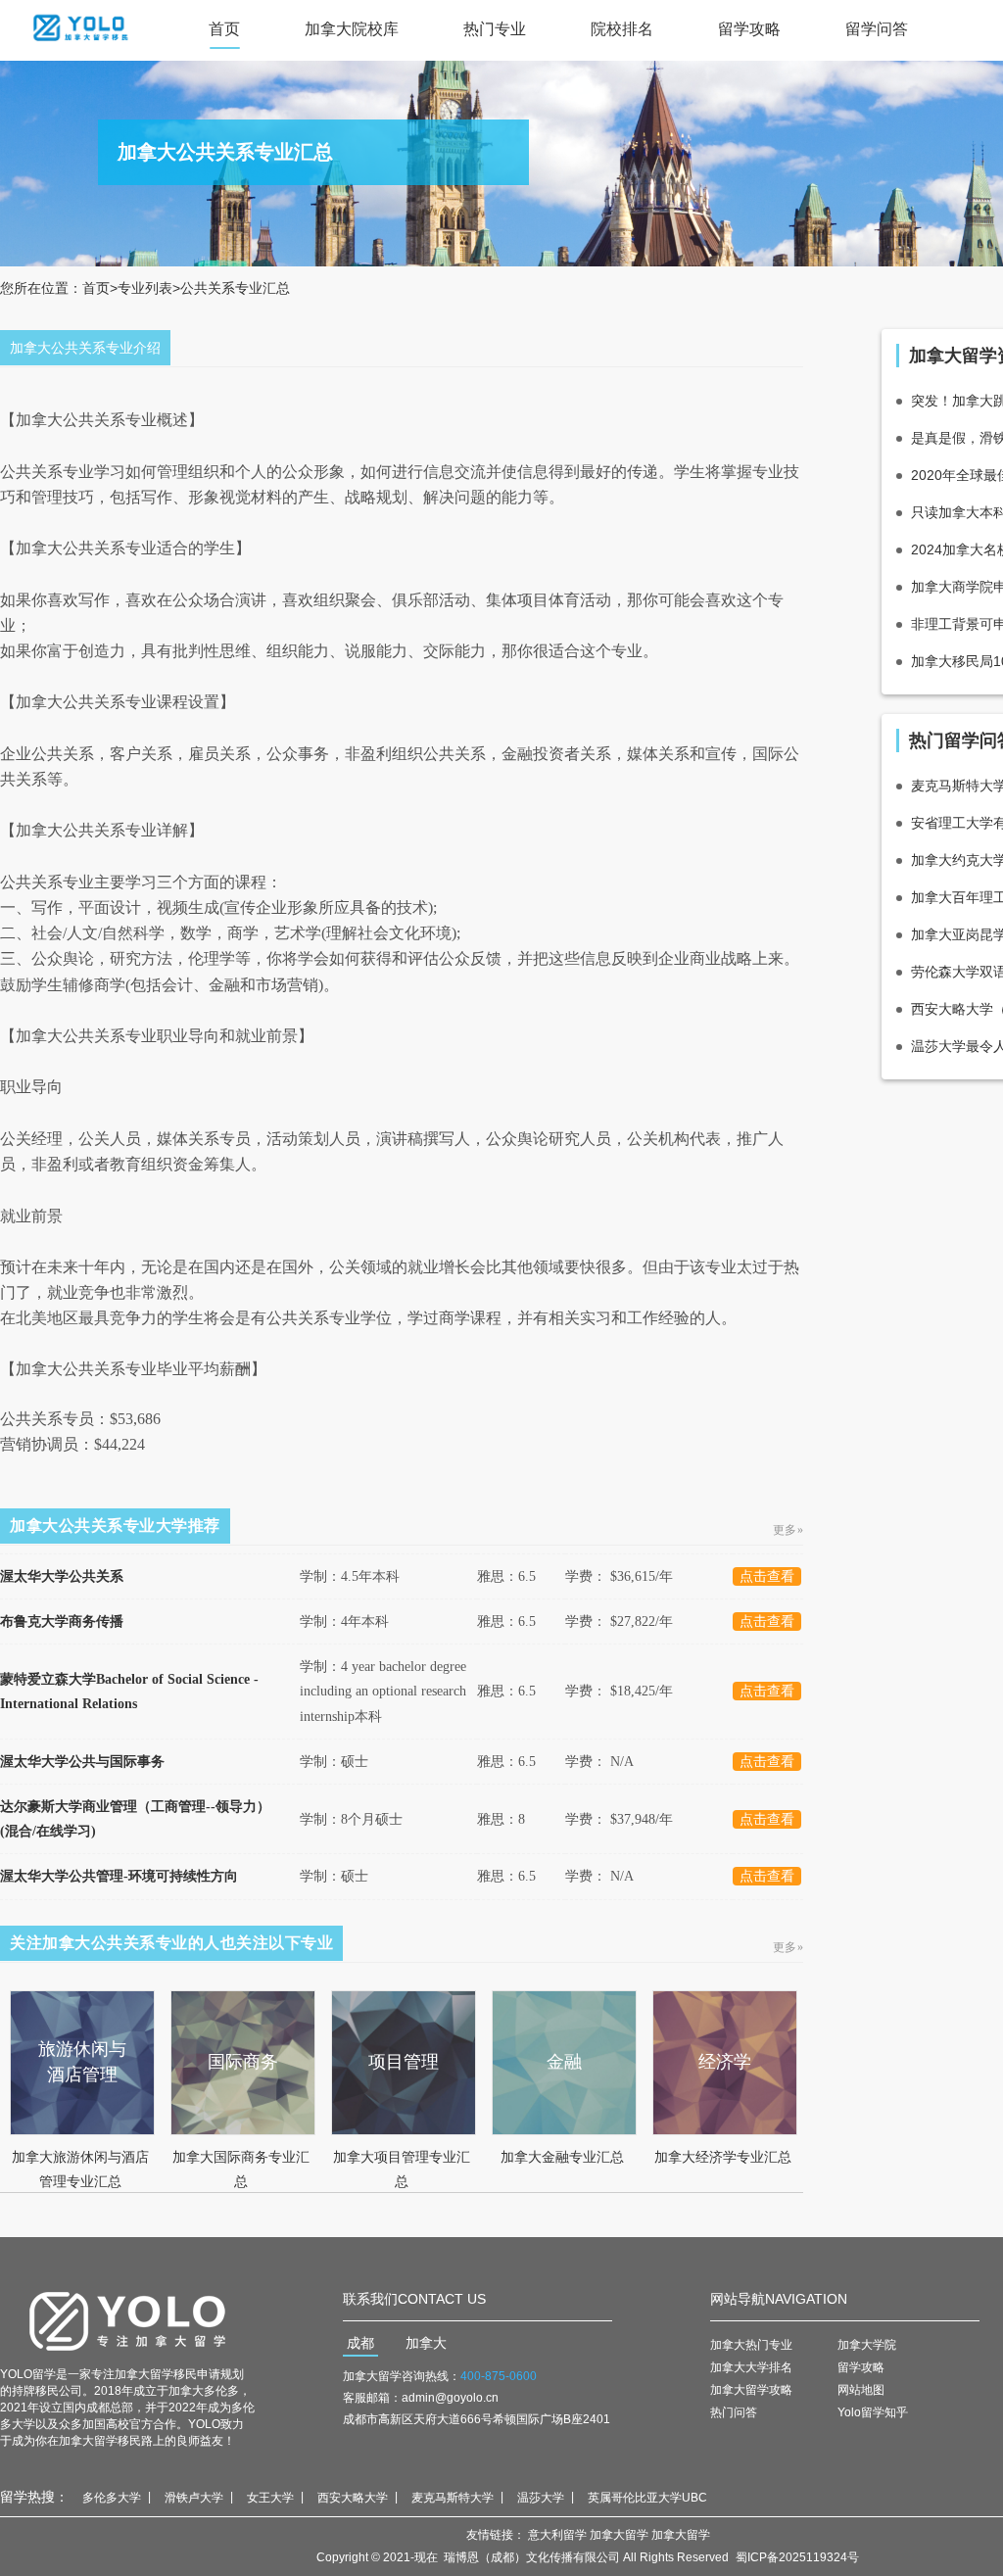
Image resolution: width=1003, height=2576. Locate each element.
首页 (224, 29)
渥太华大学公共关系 (62, 1576)
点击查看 (767, 1576)
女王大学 (270, 2498)
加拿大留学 (619, 2535)
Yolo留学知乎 (873, 2412)
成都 (360, 2343)
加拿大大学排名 (751, 2367)
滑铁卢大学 (194, 2498)
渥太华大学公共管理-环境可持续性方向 (119, 1876)
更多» (788, 1530)
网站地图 (861, 2390)
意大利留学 (557, 2535)
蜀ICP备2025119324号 (797, 2557)
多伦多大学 (112, 2498)
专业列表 (145, 288)
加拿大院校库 (352, 29)
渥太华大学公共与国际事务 (82, 1762)
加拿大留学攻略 (751, 2390)
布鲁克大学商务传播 (62, 1622)
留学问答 (877, 29)
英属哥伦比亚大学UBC (647, 2498)
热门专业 (495, 29)
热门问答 (734, 2412)
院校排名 (622, 29)
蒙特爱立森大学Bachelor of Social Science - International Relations (129, 1692)
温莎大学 (541, 2498)
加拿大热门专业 (751, 2345)
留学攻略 (749, 29)
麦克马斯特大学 (453, 2498)
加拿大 (426, 2343)
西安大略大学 (353, 2498)
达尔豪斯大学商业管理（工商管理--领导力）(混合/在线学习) (135, 1819)
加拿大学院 (867, 2345)
